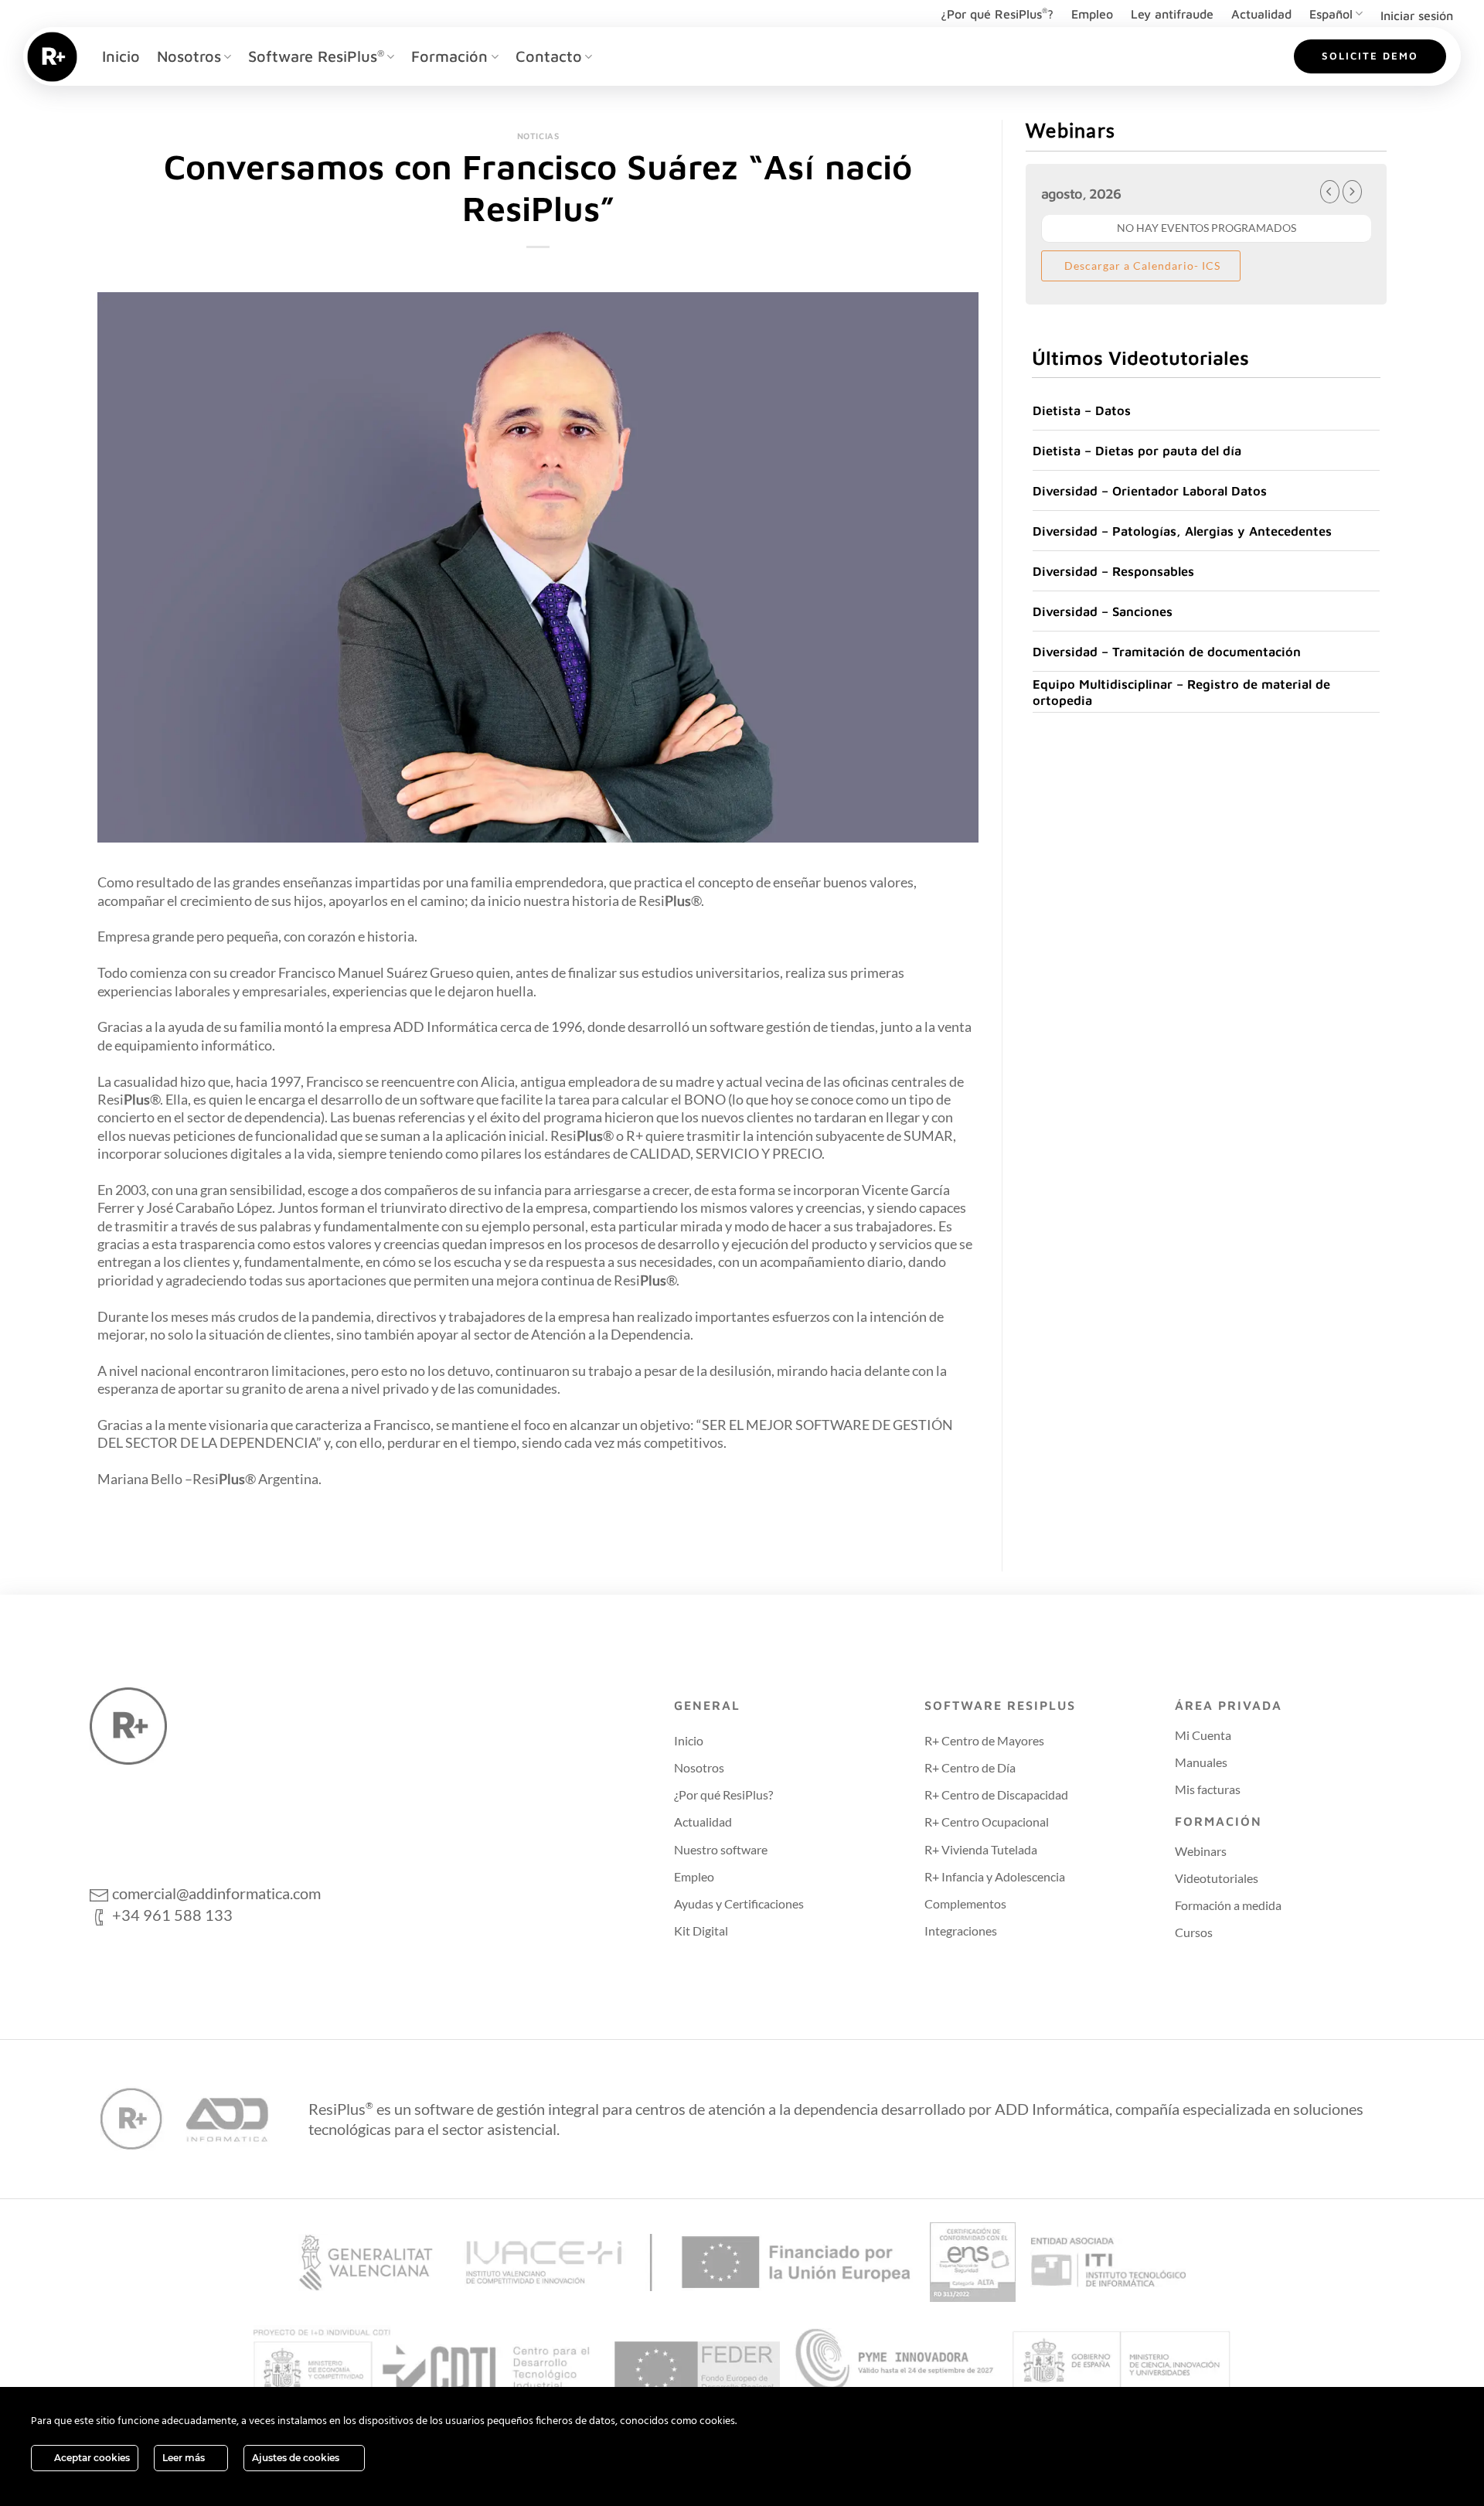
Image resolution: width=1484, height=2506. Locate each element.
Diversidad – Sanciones (1103, 611)
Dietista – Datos (1082, 410)
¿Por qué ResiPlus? (997, 14)
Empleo (1092, 14)
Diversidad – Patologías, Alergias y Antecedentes (1182, 531)
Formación (449, 56)
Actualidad (1261, 14)
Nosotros (189, 56)
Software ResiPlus (316, 56)
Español (1331, 14)
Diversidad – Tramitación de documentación (1167, 651)
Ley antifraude (1172, 14)
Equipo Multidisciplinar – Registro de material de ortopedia (1181, 692)
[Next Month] (1352, 192)
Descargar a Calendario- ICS (1141, 266)
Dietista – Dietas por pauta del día (1137, 450)
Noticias (538, 136)
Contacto (549, 56)
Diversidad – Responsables (1113, 571)
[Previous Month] (1330, 192)
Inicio (121, 56)
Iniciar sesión (1417, 15)
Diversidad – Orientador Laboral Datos (1150, 490)
